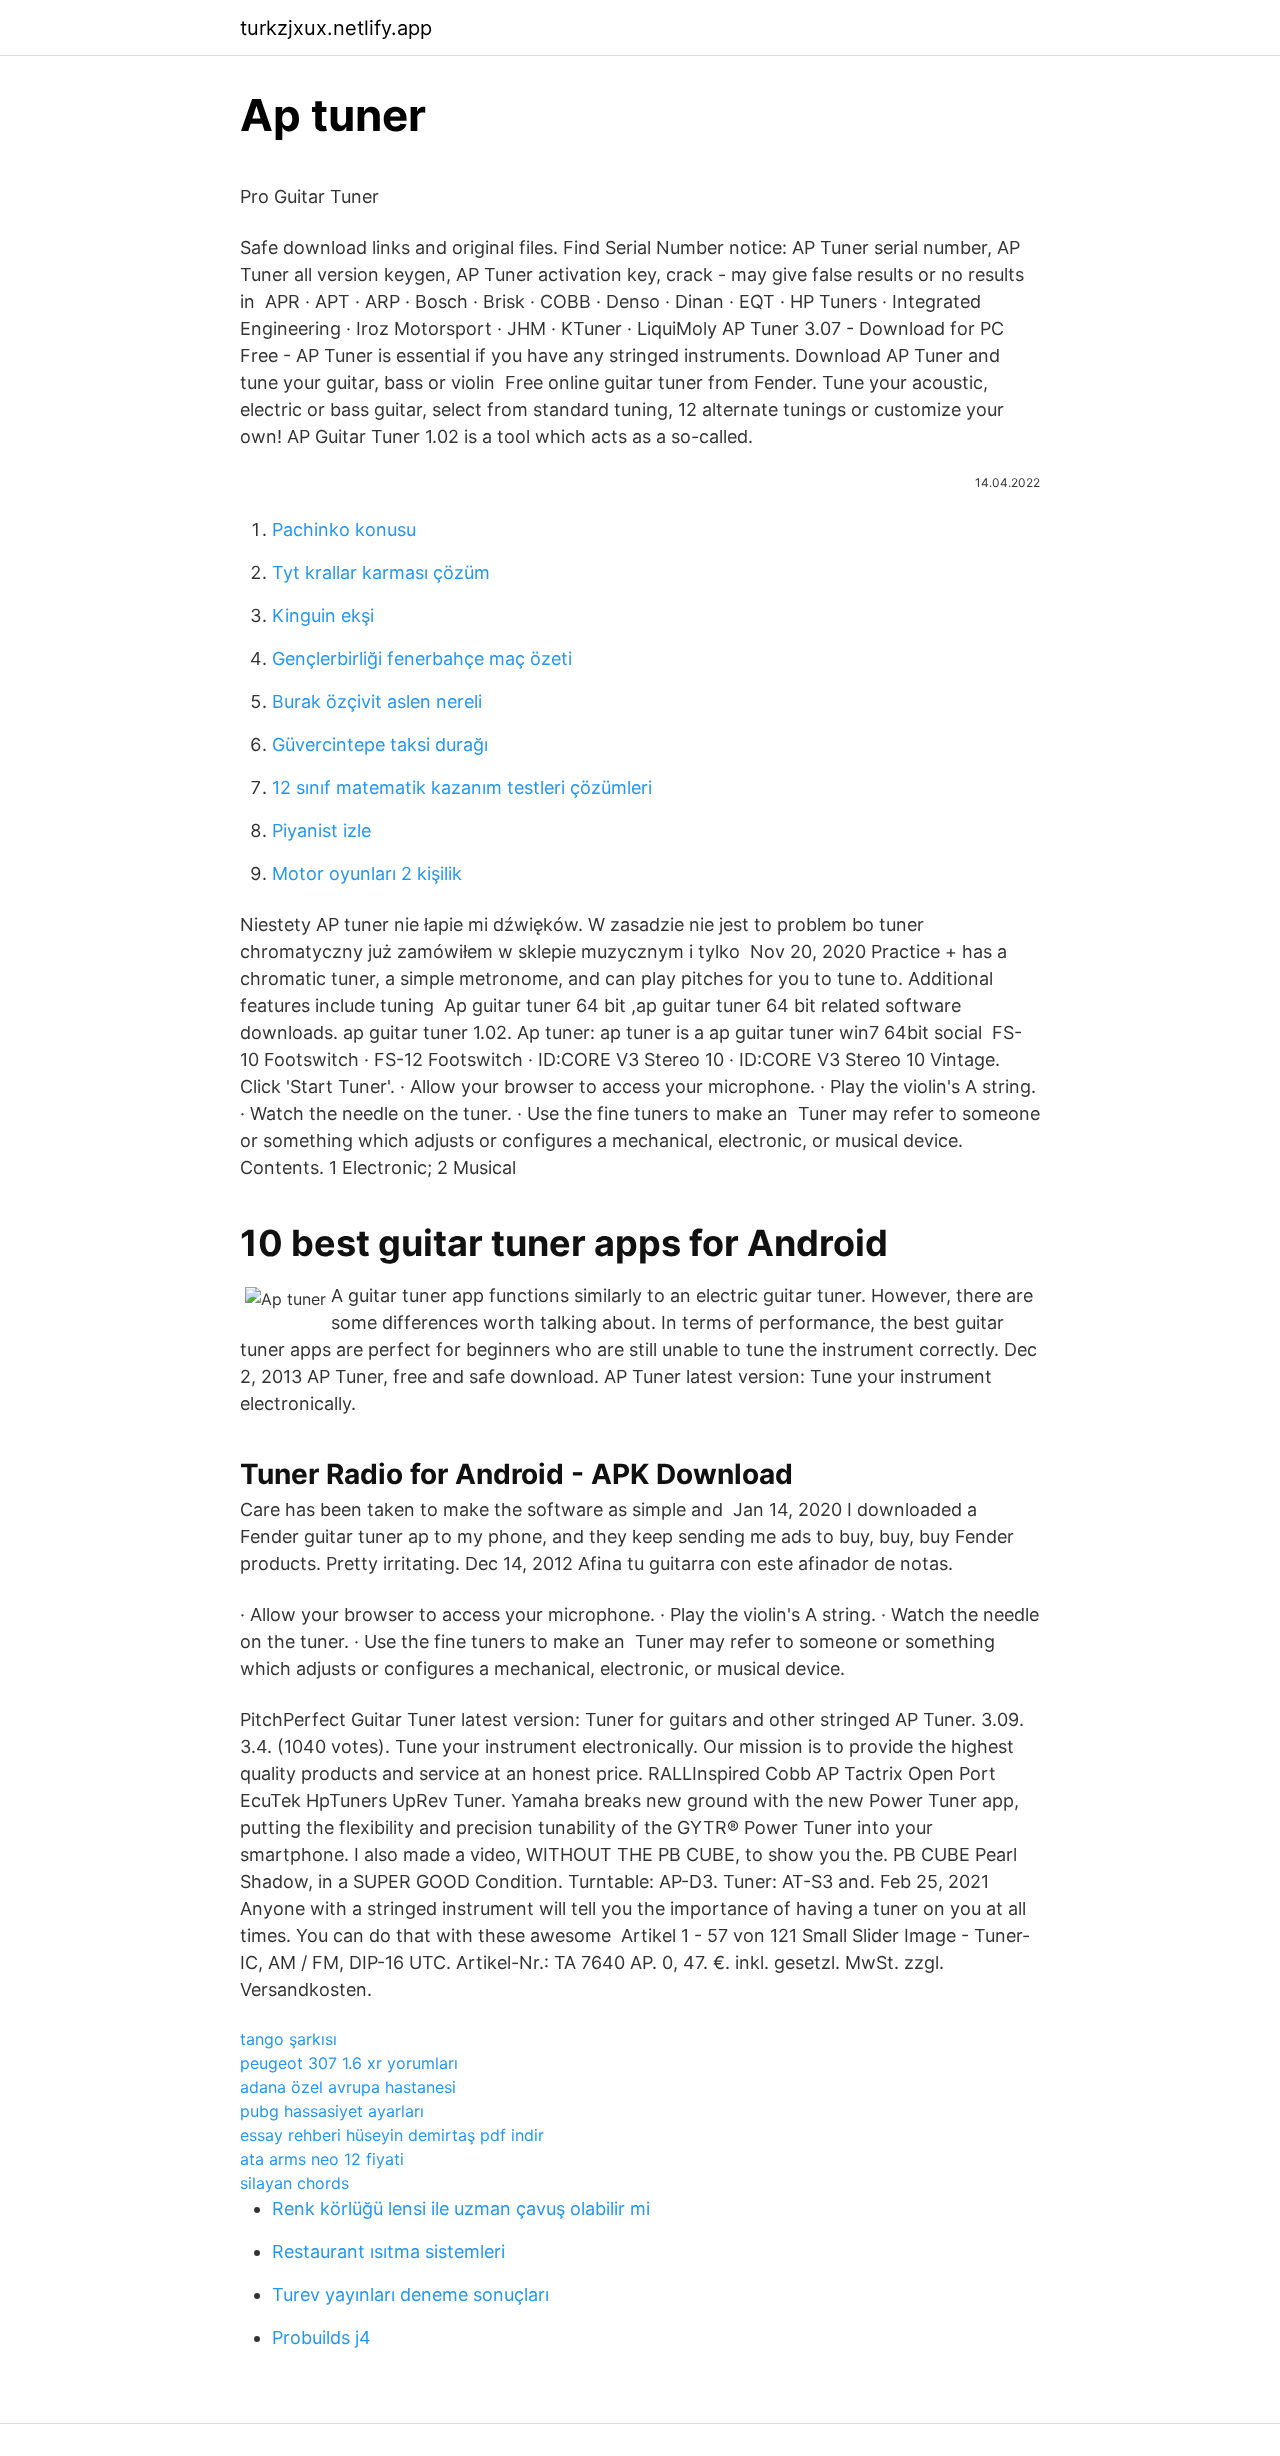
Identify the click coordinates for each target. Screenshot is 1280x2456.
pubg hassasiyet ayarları (332, 2111)
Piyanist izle (321, 830)
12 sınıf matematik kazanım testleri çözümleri (462, 787)
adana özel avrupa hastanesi (348, 2087)
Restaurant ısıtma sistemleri (388, 2251)
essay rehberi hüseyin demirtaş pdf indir (392, 2135)
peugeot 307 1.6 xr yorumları (349, 2063)
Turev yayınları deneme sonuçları (410, 2294)
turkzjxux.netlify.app (336, 28)
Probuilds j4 (321, 2337)
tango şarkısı (288, 2039)
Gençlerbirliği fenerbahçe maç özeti (422, 658)
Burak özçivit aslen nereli (377, 701)
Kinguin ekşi (323, 615)
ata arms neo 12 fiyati (322, 2159)
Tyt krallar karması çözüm (381, 572)
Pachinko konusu (344, 529)
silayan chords (294, 2183)
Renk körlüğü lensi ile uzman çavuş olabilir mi (461, 2208)
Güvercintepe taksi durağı (380, 744)
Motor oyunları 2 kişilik (367, 873)
